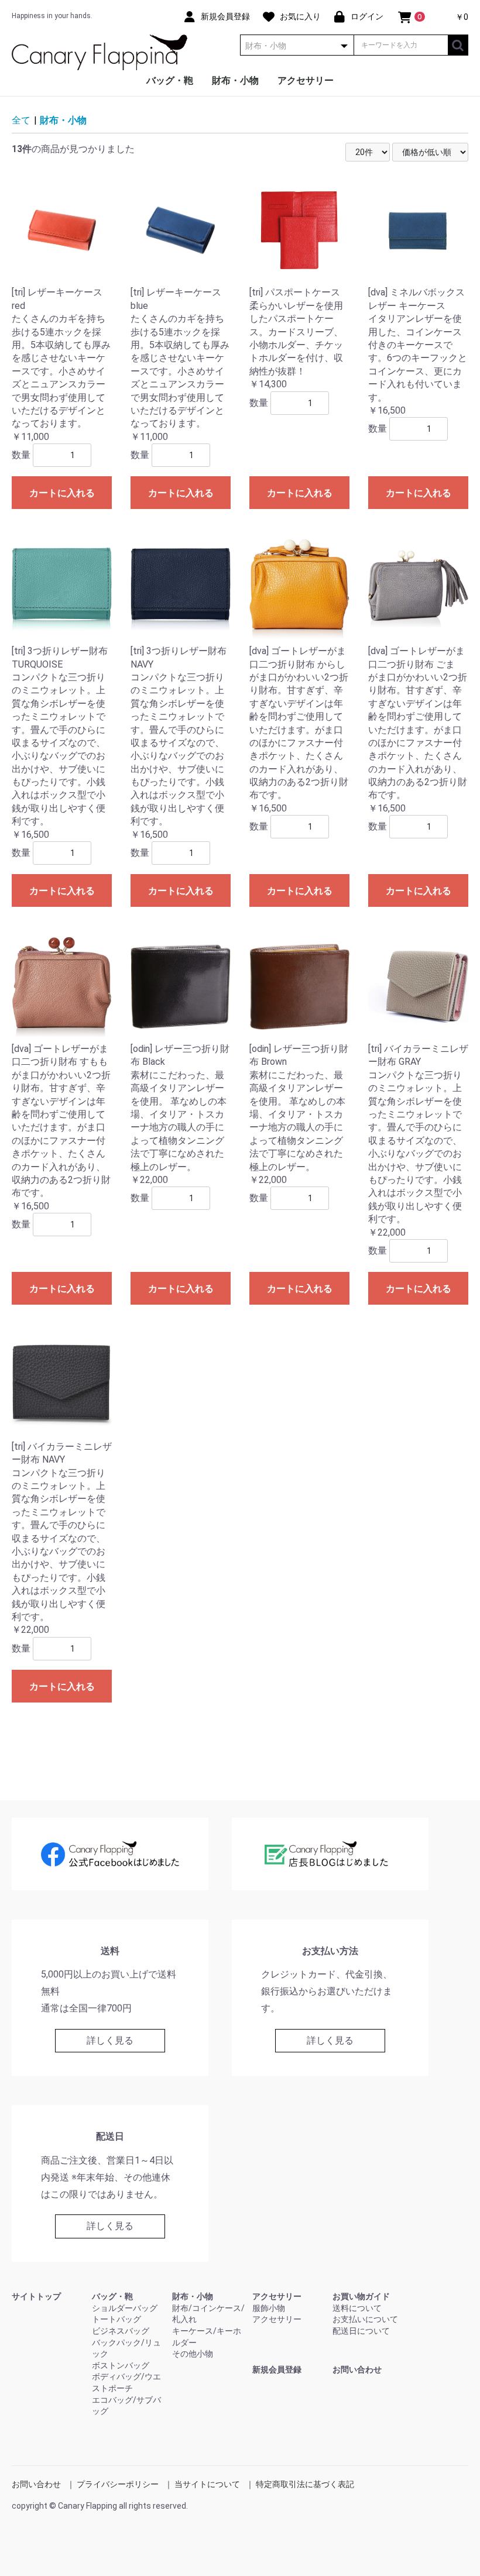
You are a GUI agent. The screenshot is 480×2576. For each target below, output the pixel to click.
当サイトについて (207, 2484)
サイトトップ (36, 2296)
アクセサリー (306, 80)
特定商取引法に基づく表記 (305, 2484)
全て (21, 120)
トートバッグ (116, 2319)
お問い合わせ (357, 2369)
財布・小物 (235, 80)
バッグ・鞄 (170, 80)
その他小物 (193, 2354)
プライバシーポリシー (118, 2484)
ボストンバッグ (121, 2365)
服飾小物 (269, 2308)
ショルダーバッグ (125, 2308)
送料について (357, 2308)
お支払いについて (365, 2319)
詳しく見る (110, 2040)
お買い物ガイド (361, 2296)
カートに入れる (62, 493)
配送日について (361, 2331)
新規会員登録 (277, 2369)
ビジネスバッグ (121, 2331)
